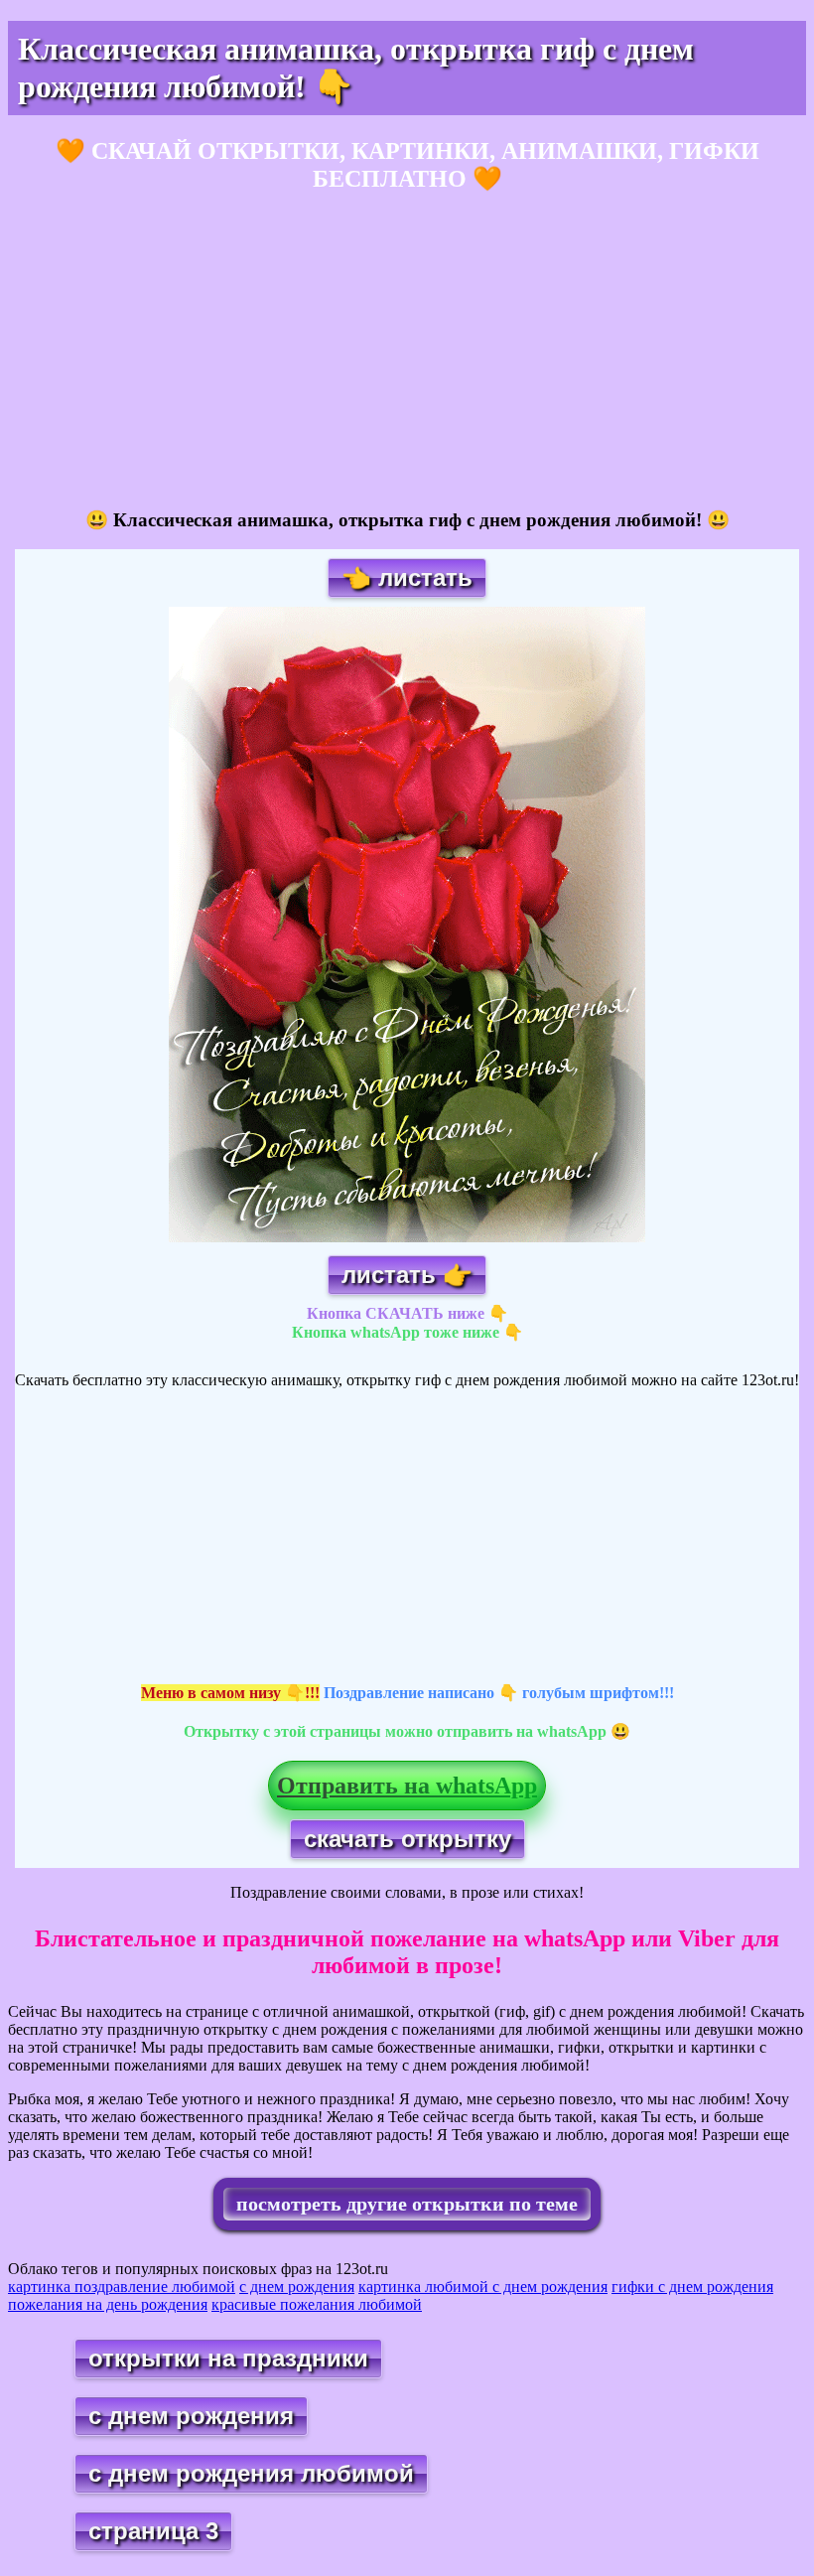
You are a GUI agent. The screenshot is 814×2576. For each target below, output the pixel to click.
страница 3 (153, 2531)
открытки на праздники (228, 2358)
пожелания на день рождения (108, 2304)
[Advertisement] (407, 352)
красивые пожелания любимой (317, 2304)
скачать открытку (407, 1839)
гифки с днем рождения (692, 2287)
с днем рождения (297, 2287)
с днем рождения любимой (251, 2473)
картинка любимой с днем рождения (483, 2287)
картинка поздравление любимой (122, 2287)
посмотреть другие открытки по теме (407, 2204)
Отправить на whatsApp (407, 1786)
